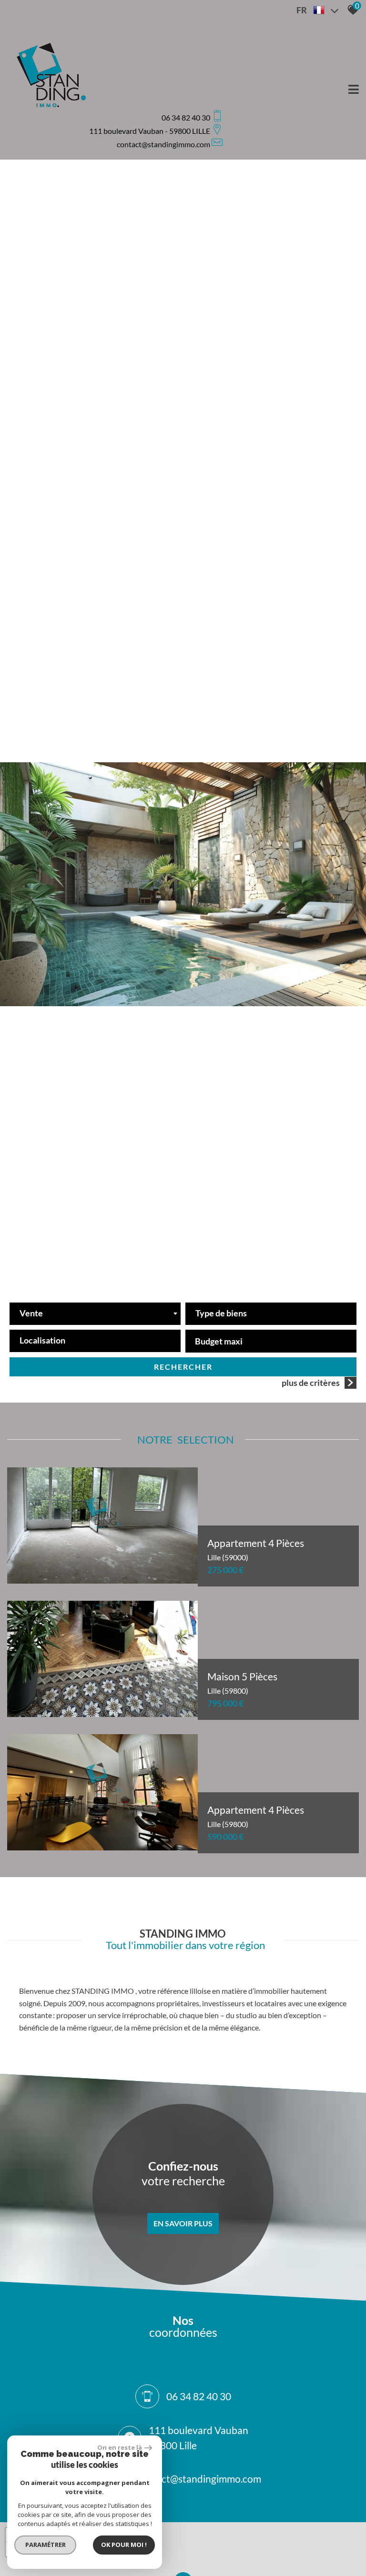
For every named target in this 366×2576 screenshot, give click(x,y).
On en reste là (120, 2447)
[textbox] (271, 1311)
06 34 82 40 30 (199, 2397)
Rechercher (183, 1367)
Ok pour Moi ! (124, 2545)
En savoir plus (183, 2223)
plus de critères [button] (311, 1383)
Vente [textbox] (31, 1313)
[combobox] (95, 1314)
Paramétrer (46, 2545)
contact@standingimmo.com (163, 144)
